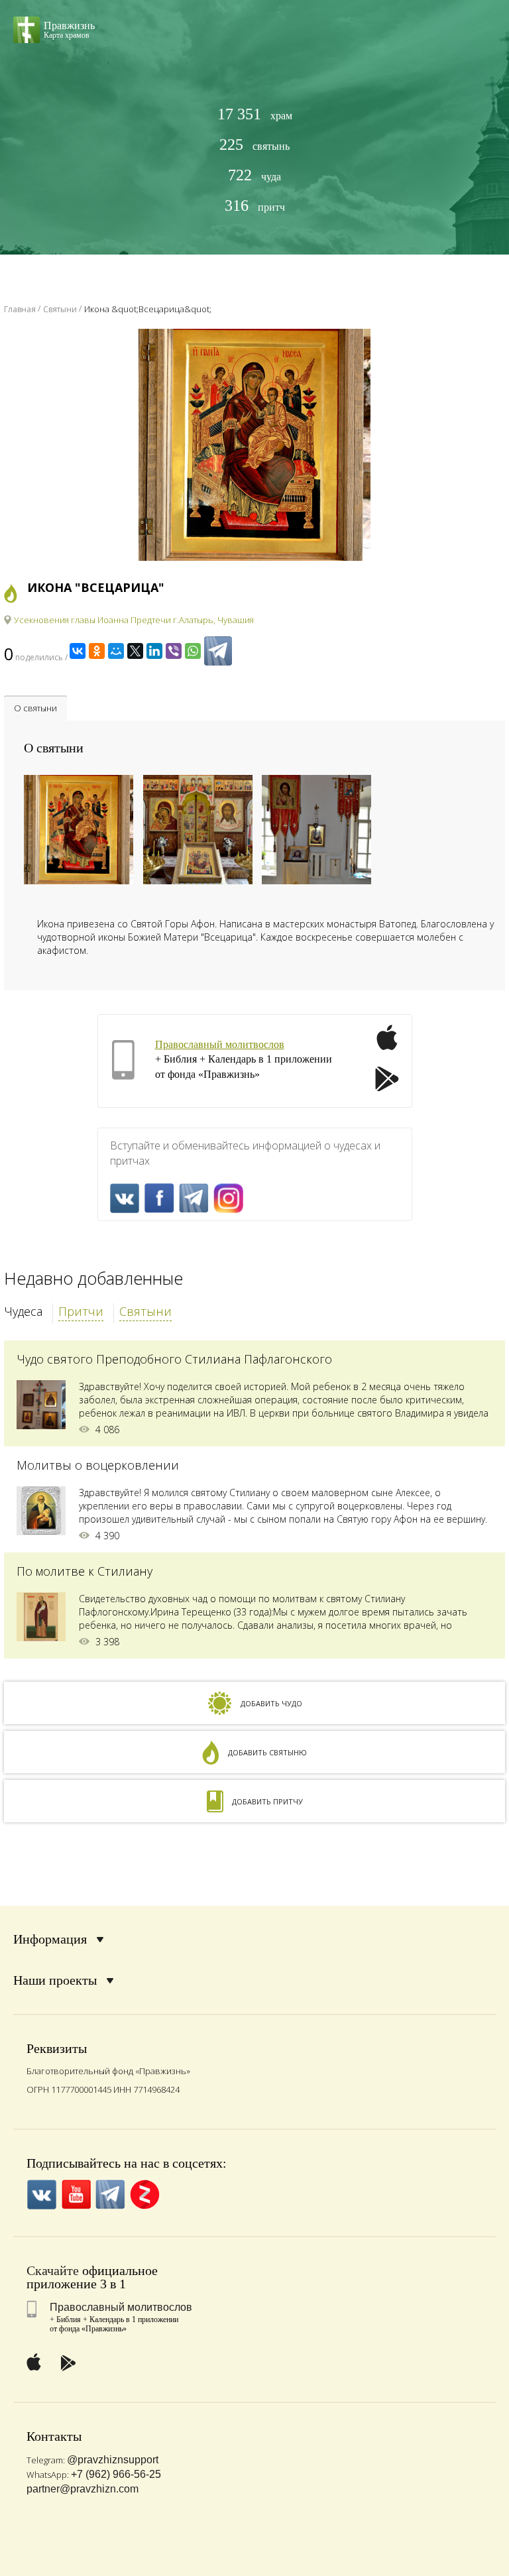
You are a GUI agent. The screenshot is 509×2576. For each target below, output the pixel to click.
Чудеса (23, 1311)
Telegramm (194, 1198)
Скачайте (53, 2270)
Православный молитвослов (220, 1044)
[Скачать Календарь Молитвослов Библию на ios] (387, 1045)
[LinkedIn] (154, 651)
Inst (228, 1198)
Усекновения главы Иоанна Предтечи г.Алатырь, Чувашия (134, 620)
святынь (254, 145)
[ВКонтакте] (78, 651)
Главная (20, 309)
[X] (135, 651)
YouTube (76, 2195)
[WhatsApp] (193, 651)
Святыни (145, 1311)
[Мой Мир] (116, 651)
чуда (254, 175)
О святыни (35, 708)
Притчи (81, 1311)
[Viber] (174, 651)
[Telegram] (218, 651)
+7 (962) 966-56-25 (116, 2474)
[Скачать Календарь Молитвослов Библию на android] (387, 1081)
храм (255, 114)
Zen (145, 2195)
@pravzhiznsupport (113, 2460)
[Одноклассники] (97, 651)
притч (255, 206)
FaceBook (159, 1198)
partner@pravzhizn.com (83, 2489)
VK (125, 1198)
